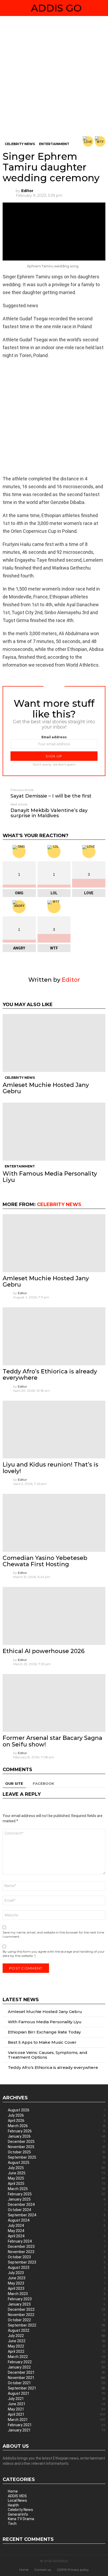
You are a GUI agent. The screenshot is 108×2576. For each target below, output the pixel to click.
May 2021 (57, 2409)
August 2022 (57, 2330)
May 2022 (57, 2346)
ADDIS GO (56, 8)
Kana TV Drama (21, 2519)
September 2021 (57, 2388)
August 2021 (57, 2393)
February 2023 (57, 2299)
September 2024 (57, 2215)
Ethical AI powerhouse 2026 (44, 1651)
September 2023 (57, 2262)
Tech (12, 2524)
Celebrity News (20, 1078)
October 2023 (57, 2257)
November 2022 (57, 2315)
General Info (18, 2514)
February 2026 (57, 2131)
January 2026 (57, 2136)
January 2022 (57, 2367)
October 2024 (57, 2210)
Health (13, 2505)
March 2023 (57, 2294)
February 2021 (57, 2425)
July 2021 (57, 2399)
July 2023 (57, 2273)
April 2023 (57, 2288)
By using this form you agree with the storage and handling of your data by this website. (54, 1954)
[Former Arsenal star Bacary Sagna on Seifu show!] (54, 1703)
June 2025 (57, 2173)
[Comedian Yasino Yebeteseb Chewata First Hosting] (54, 1523)
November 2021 (57, 2378)
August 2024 (57, 2220)
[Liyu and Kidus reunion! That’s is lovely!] (54, 1430)
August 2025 (57, 2163)
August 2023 (57, 2267)
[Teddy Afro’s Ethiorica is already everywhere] (54, 1336)
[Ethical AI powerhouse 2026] (54, 1616)
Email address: (54, 737)
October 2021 (57, 2383)
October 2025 (57, 2152)
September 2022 (57, 2325)
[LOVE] (88, 141)
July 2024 (57, 2226)
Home (13, 2491)
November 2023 (57, 2252)
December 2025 (57, 2142)
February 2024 (57, 2241)
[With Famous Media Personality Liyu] (54, 1132)
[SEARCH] (103, 8)
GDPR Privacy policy (73, 2570)
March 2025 (57, 2189)
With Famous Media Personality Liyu (50, 1177)
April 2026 (57, 2121)
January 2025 (57, 2199)
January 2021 (57, 2430)
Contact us (43, 2570)
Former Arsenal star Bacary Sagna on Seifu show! (52, 1741)
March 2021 (57, 2420)
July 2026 (57, 2115)
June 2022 (57, 2341)
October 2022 (57, 2320)
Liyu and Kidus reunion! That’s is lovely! (50, 1468)
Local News (17, 2500)
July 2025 (57, 2168)
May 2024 (57, 2231)
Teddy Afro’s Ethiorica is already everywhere (50, 1375)
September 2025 (57, 2157)
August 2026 (57, 2110)
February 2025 (57, 2194)
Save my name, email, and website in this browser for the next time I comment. (53, 1934)
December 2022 (57, 2309)
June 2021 (57, 2404)
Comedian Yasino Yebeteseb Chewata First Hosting (45, 1561)
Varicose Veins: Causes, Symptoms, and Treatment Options (48, 2055)
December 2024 (57, 2205)
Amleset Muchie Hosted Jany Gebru (46, 1088)
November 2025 (57, 2147)
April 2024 (57, 2236)
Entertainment (20, 1166)
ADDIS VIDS (17, 2496)
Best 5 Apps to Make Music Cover (42, 2042)
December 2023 (57, 2246)
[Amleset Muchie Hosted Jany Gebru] (54, 1043)
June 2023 (57, 2278)
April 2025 (57, 2184)
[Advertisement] (54, 80)
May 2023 (57, 2283)
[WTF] (100, 141)
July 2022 (57, 2336)
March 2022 (57, 2357)
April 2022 (57, 2351)
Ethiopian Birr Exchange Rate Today (44, 2032)
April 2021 (57, 2414)
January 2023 (57, 2304)
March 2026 (57, 2126)
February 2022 (57, 2362)
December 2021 (57, 2372)
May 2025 (57, 2178)
